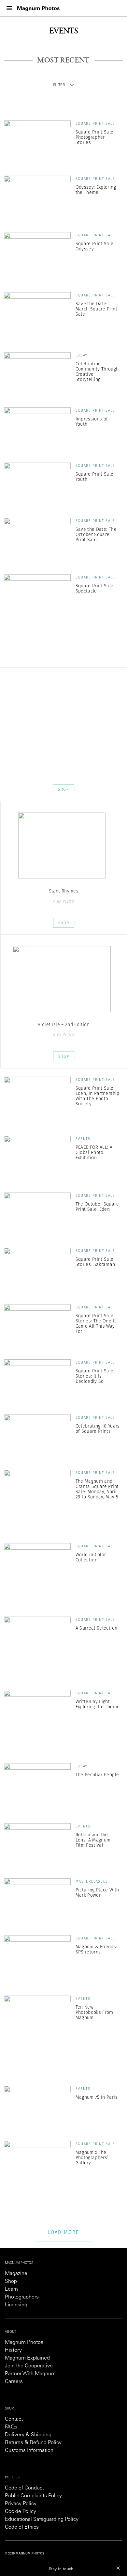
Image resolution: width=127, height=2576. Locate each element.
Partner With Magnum (30, 2374)
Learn (11, 2289)
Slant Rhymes (64, 891)
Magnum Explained (27, 2358)
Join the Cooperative (29, 2366)
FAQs (11, 2427)
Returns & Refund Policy (33, 2443)
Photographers (22, 2297)
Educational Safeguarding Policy (42, 2520)
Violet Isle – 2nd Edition (64, 1024)
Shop (63, 789)
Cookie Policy (21, 2512)
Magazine (16, 2274)
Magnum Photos (24, 2343)
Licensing (16, 2305)
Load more (63, 2232)
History (13, 2350)
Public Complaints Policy (33, 2496)
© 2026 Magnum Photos (25, 2554)
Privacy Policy (21, 2504)
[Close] (118, 2568)
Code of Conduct (24, 2488)
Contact (14, 2419)
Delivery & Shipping (28, 2435)
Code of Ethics (22, 2527)
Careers (14, 2382)
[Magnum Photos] (38, 8)
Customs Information (29, 2451)
